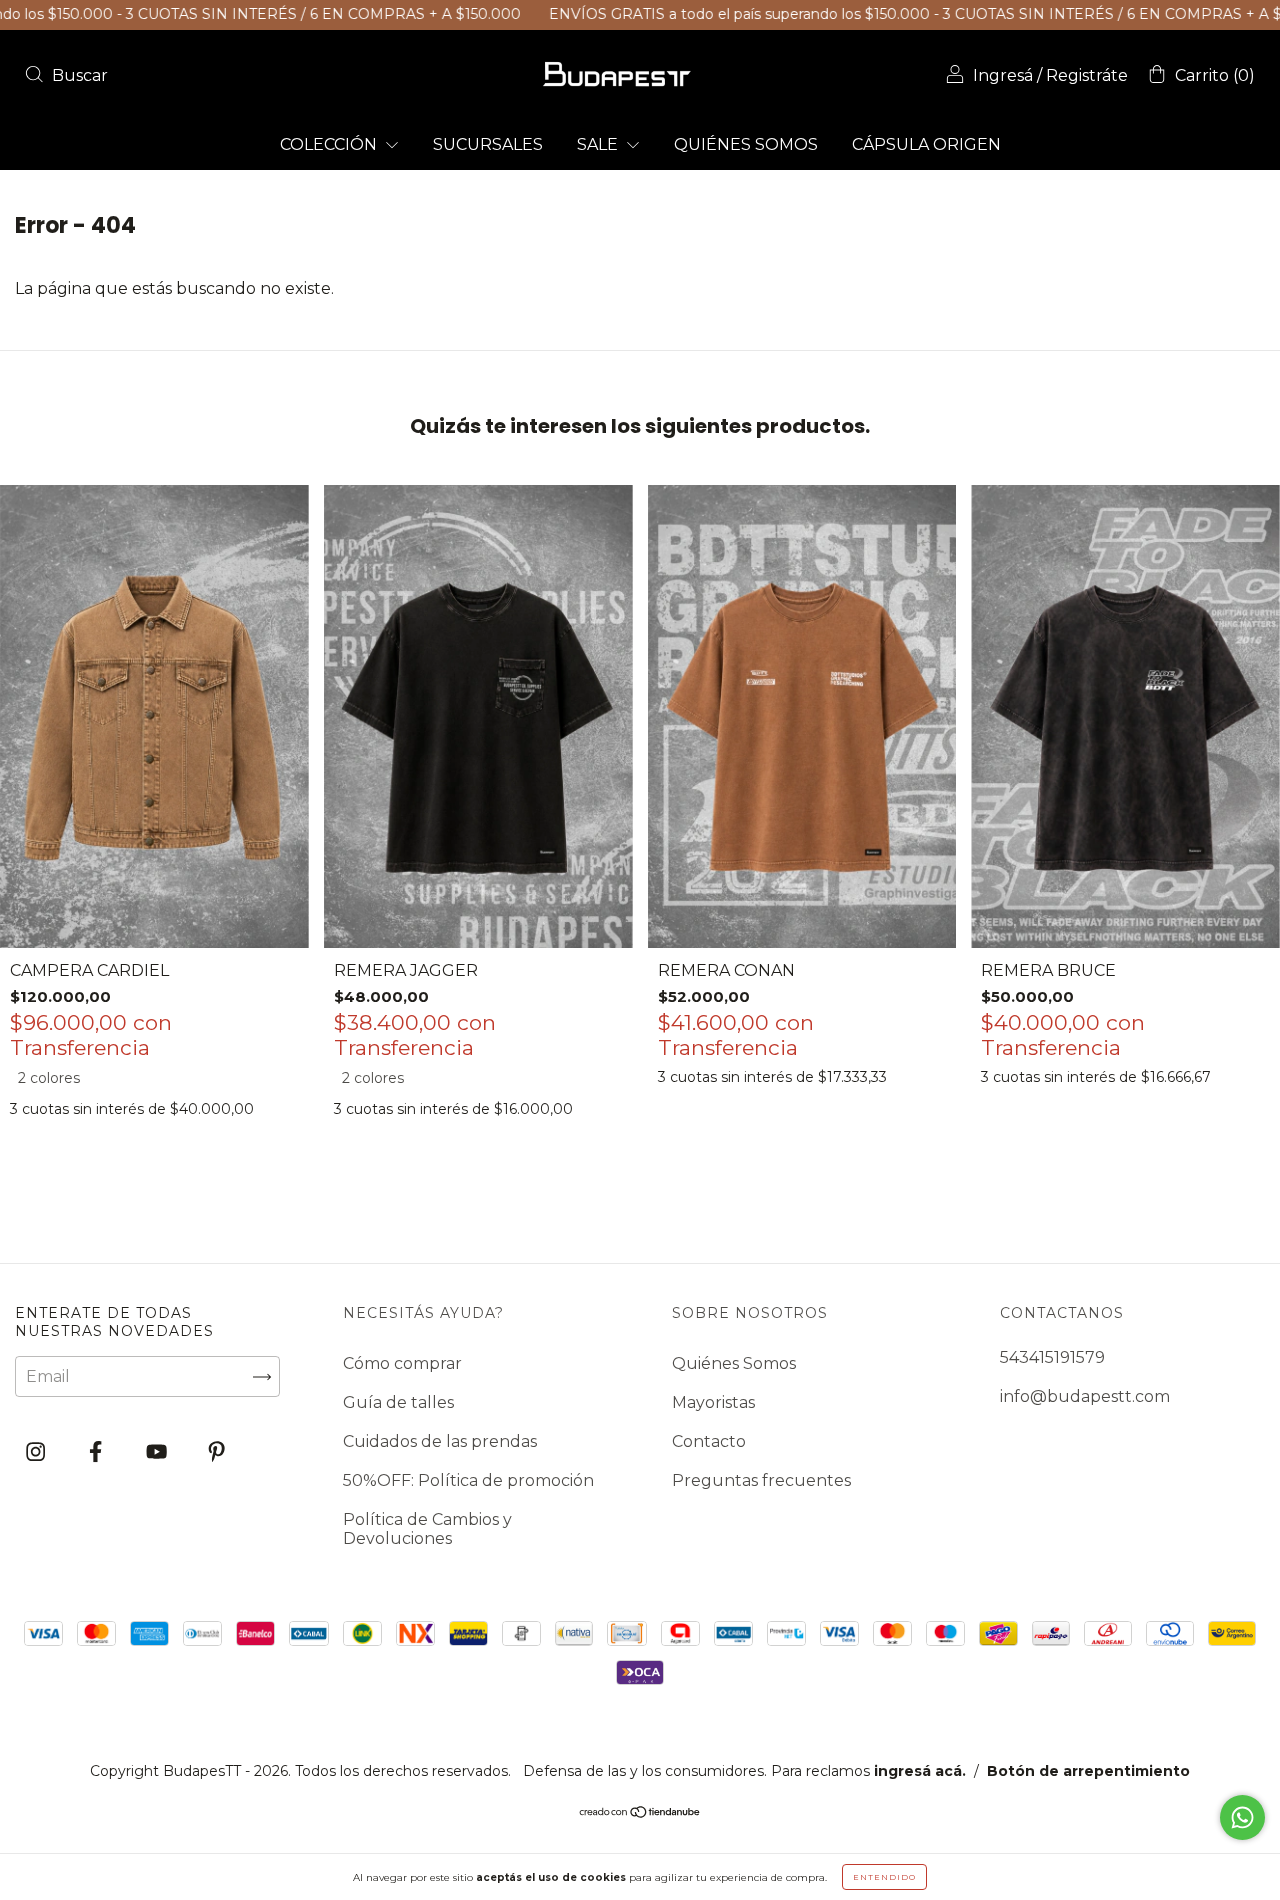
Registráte (1087, 75)
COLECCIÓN (330, 144)
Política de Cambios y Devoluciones (427, 1529)
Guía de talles (398, 1402)
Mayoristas (713, 1402)
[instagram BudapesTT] (37, 1452)
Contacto (709, 1441)
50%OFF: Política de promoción (468, 1480)
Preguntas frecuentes (761, 1480)
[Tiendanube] (640, 1813)
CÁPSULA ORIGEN (926, 144)
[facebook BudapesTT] (97, 1452)
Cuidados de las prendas (440, 1441)
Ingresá (1003, 75)
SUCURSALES (488, 144)
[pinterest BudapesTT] (216, 1452)
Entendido (884, 1877)
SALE (599, 144)
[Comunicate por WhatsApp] (1242, 1817)
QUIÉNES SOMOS (746, 144)
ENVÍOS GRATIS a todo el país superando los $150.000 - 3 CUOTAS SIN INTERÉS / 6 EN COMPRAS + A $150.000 (870, 14)
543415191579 (1052, 1357)
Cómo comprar (402, 1363)
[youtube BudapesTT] (158, 1452)
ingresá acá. (920, 1771)
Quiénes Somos (734, 1363)
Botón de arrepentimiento (1088, 1771)
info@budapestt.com (1085, 1396)
